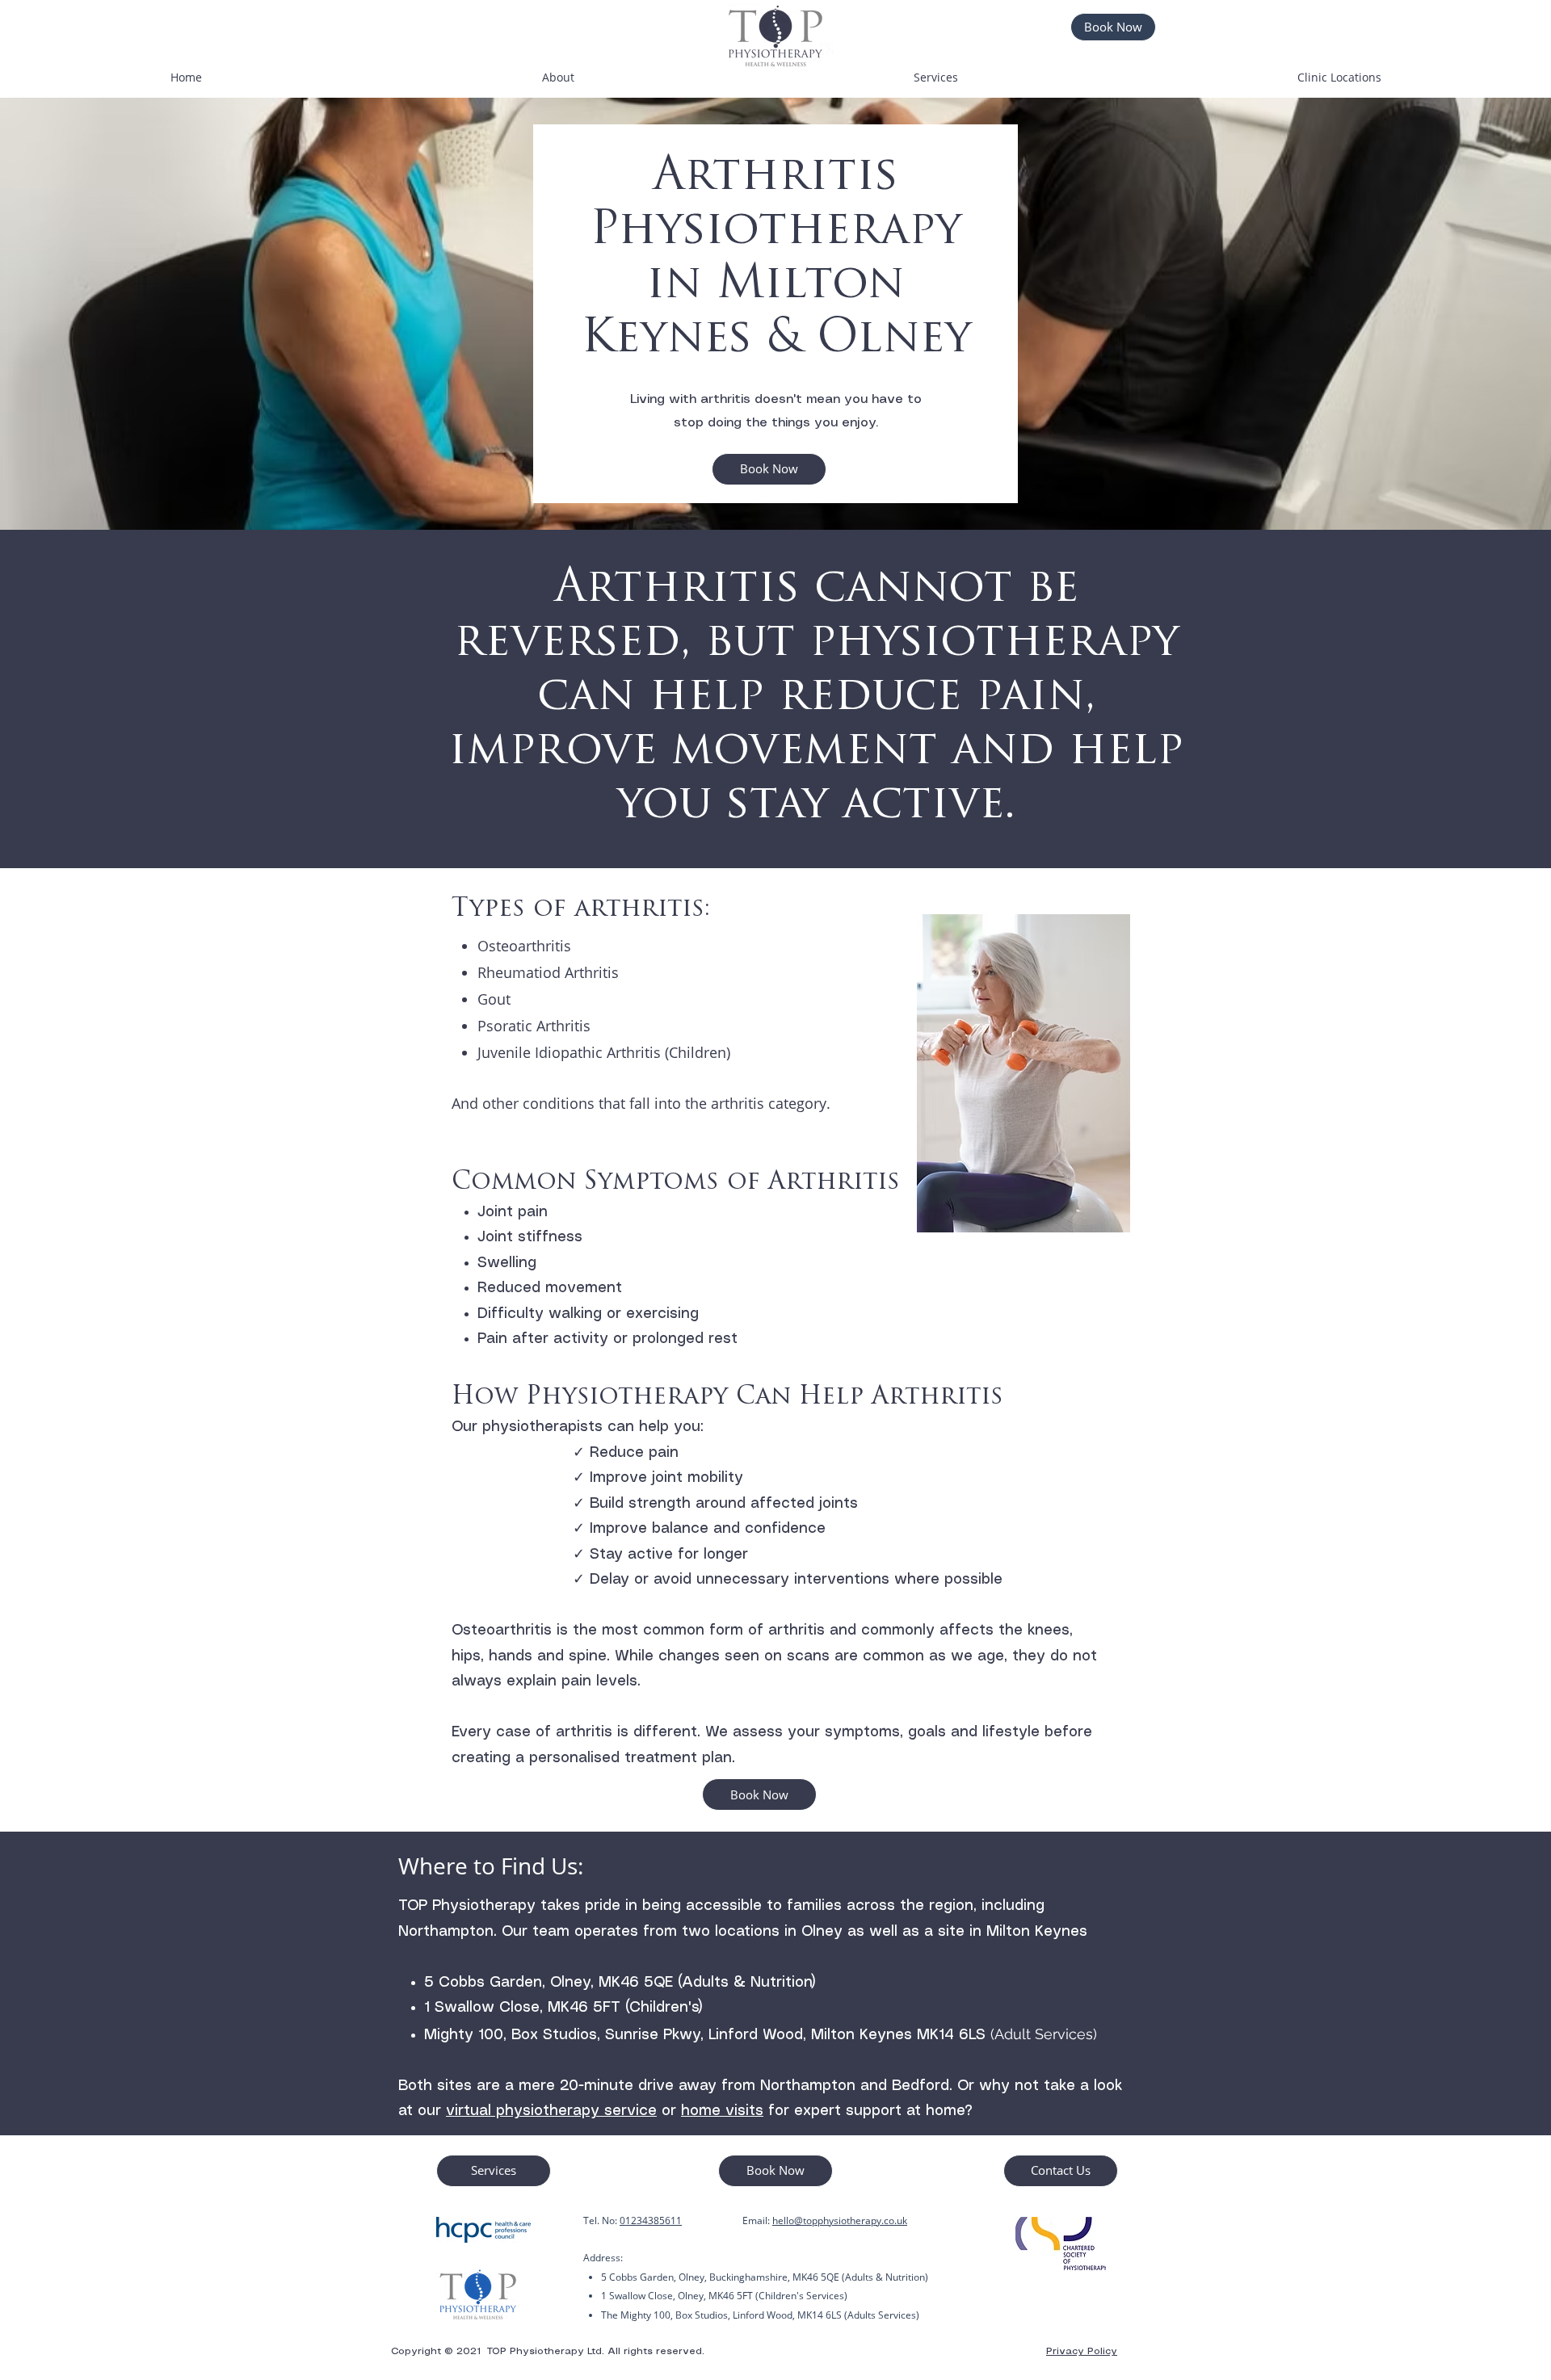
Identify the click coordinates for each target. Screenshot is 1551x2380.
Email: (757, 2220)
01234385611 (651, 2220)
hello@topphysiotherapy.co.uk (840, 2220)
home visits (722, 2111)
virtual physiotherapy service (551, 2111)
